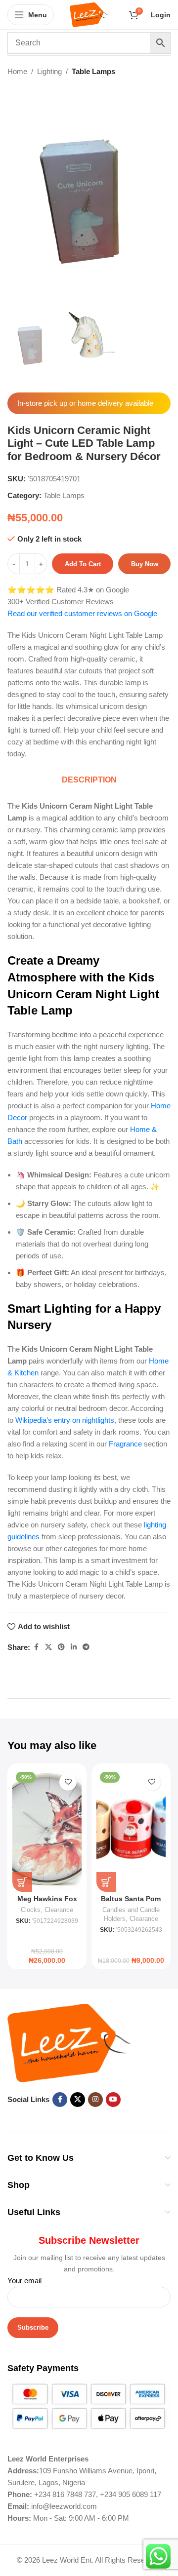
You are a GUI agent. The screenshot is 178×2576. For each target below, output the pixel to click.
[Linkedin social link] (74, 1647)
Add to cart (83, 564)
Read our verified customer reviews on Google (82, 613)
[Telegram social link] (86, 1647)
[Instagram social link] (95, 2100)
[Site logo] (89, 14)
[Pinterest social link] (61, 1647)
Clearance (59, 1910)
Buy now (145, 564)
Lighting (49, 71)
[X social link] (48, 1647)
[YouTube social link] (113, 2100)
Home (17, 71)
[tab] (89, 780)
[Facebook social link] (36, 1647)
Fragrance (125, 1444)
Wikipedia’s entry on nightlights (65, 1420)
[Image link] (69, 2042)
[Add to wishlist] (68, 1782)
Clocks (31, 1910)
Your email (24, 2281)
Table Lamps (93, 71)
